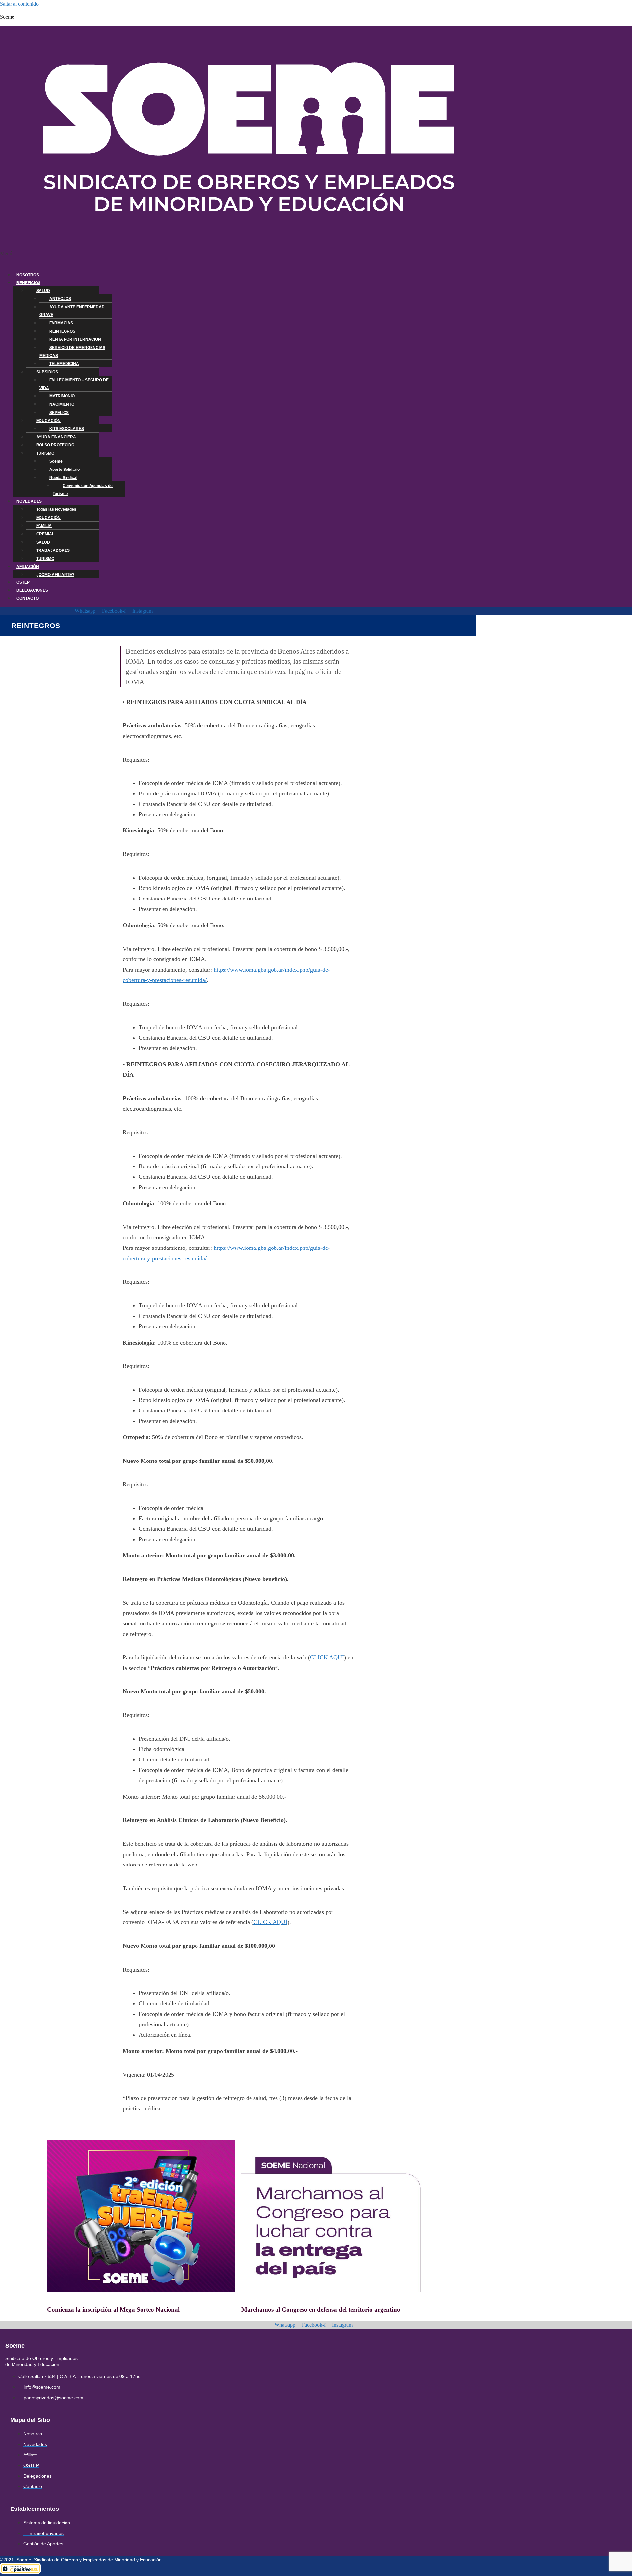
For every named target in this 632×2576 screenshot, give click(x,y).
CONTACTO (27, 598)
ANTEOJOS (60, 299)
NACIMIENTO (62, 404)
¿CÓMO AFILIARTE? (55, 575)
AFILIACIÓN (28, 567)
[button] (237, 257)
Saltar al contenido (19, 4)
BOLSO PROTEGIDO (55, 445)
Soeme (7, 17)
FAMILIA (44, 526)
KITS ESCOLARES (67, 429)
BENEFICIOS (28, 283)
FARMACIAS (61, 323)
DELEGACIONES (32, 590)
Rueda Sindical (63, 478)
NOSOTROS (28, 275)
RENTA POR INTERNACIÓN (75, 339)
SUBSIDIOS (47, 372)
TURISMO (45, 453)
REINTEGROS (62, 331)
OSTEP (23, 582)
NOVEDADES (29, 501)
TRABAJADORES (53, 550)
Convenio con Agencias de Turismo (83, 490)
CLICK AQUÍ (270, 1922)
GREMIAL (45, 534)
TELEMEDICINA (64, 364)
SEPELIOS (59, 413)
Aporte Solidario (65, 470)
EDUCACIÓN (48, 421)
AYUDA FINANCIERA (56, 437)
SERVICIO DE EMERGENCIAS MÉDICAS (72, 352)
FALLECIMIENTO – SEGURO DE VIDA (74, 384)
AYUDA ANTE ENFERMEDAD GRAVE (72, 311)
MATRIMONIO (62, 396)
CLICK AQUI (327, 1657)
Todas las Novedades (56, 509)
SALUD (43, 291)
